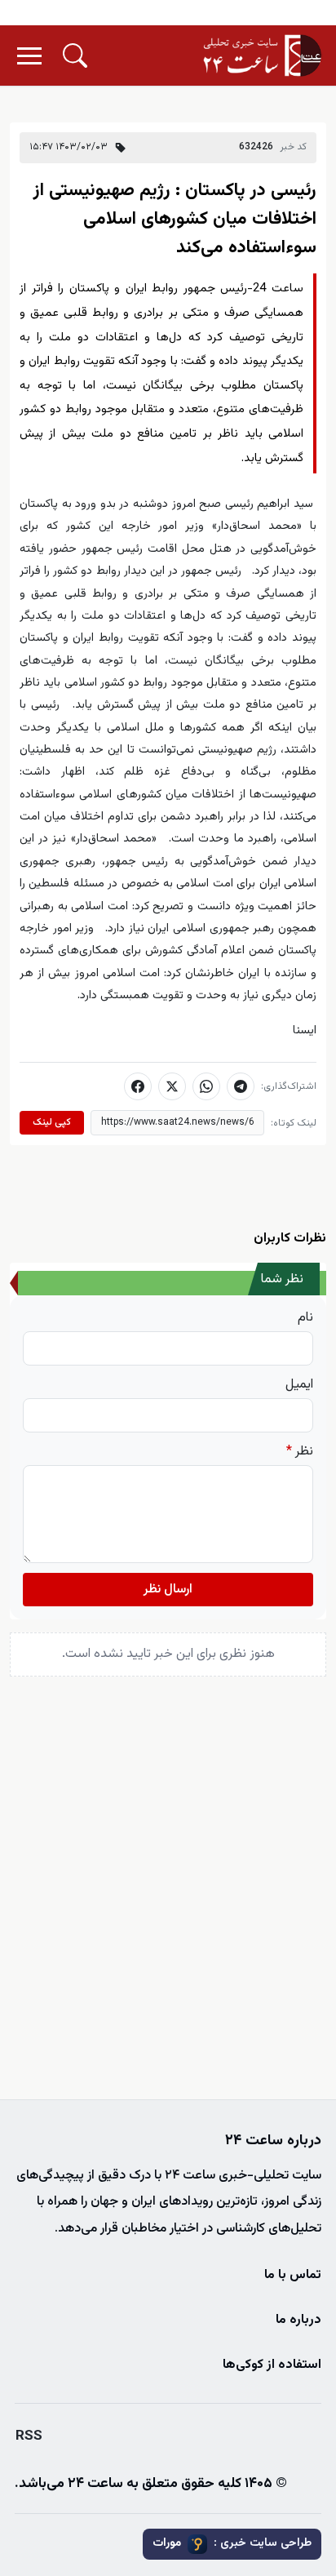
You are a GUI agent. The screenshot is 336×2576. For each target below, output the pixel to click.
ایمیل (299, 1385)
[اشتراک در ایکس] (172, 1086)
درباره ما (298, 2320)
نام (305, 1318)
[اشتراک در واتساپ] (206, 1086)
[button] (75, 56)
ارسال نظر (168, 1590)
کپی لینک (52, 1122)
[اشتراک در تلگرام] (241, 1086)
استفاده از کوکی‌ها (272, 2365)
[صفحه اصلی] (263, 56)
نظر (300, 1452)
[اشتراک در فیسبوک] (138, 1086)
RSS (29, 2436)
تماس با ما (293, 2275)
